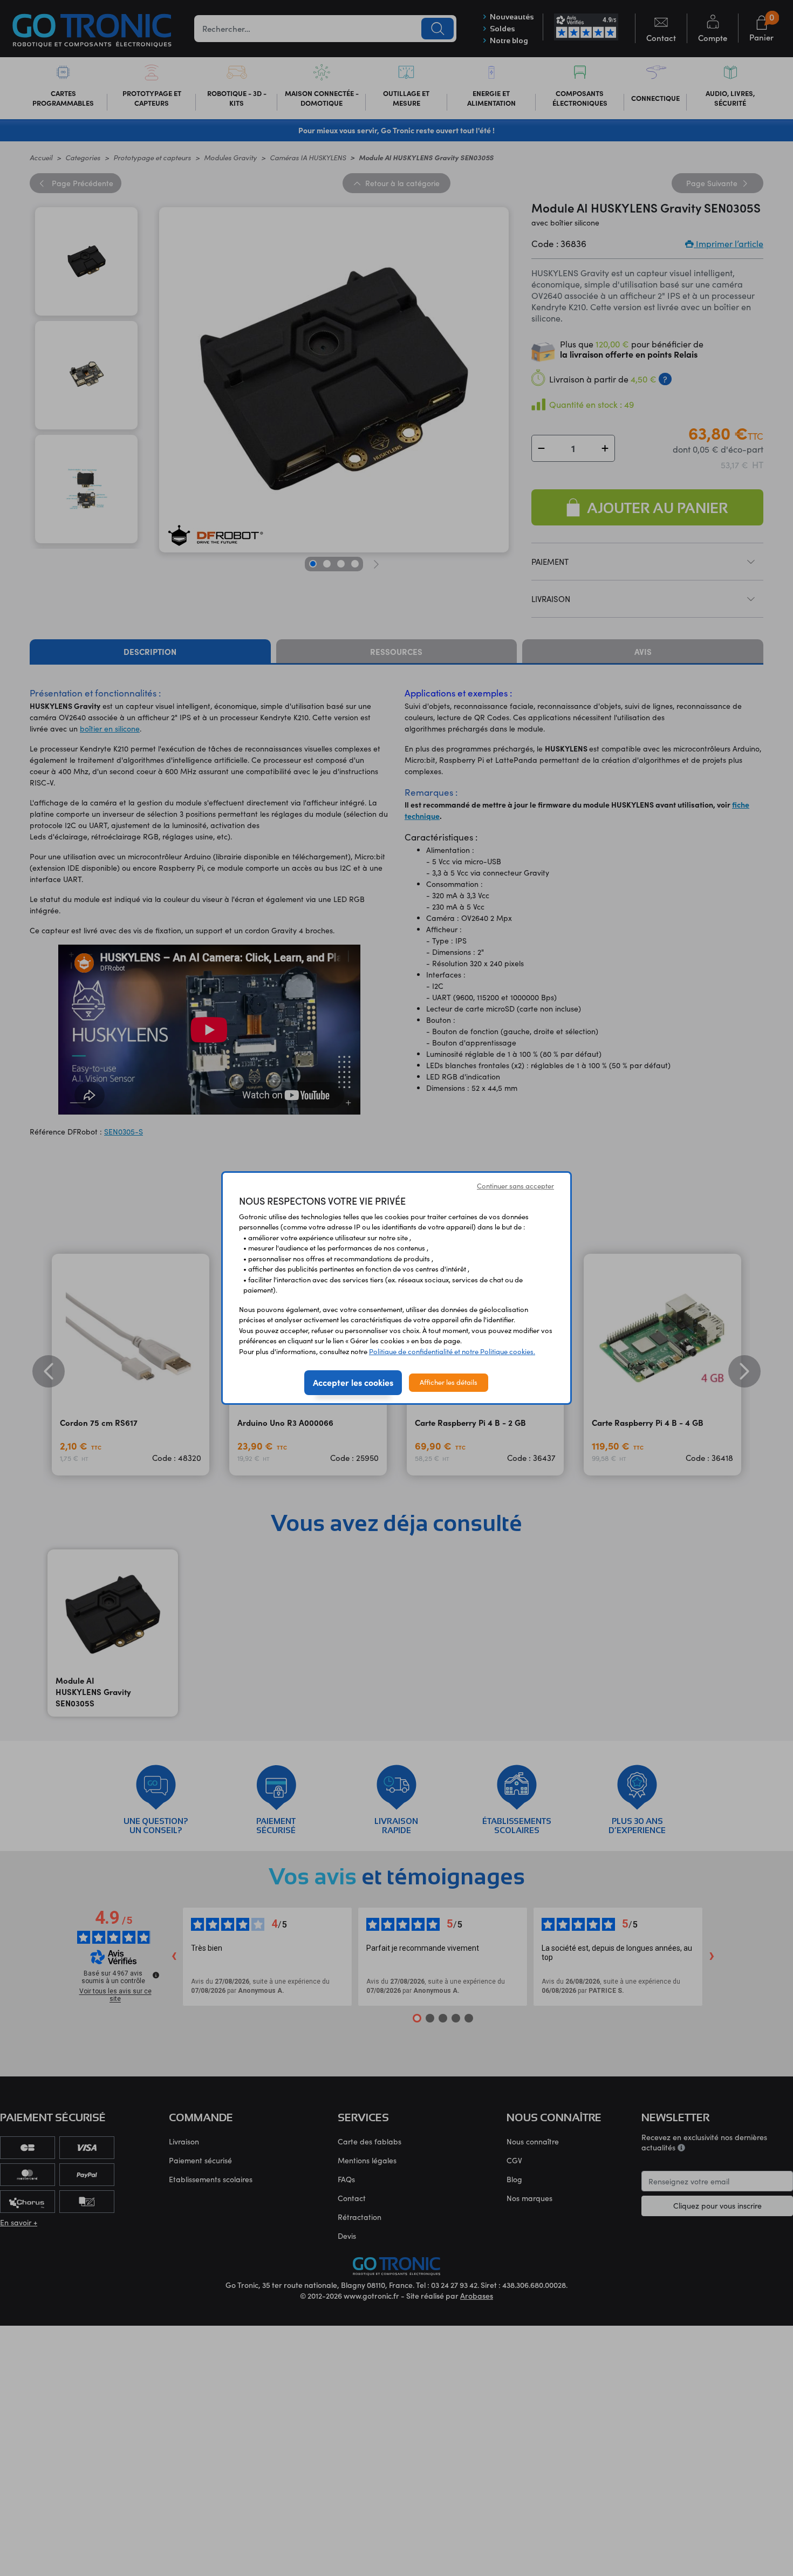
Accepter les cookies (353, 1382)
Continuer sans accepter (515, 1186)
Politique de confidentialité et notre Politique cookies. (452, 1351)
